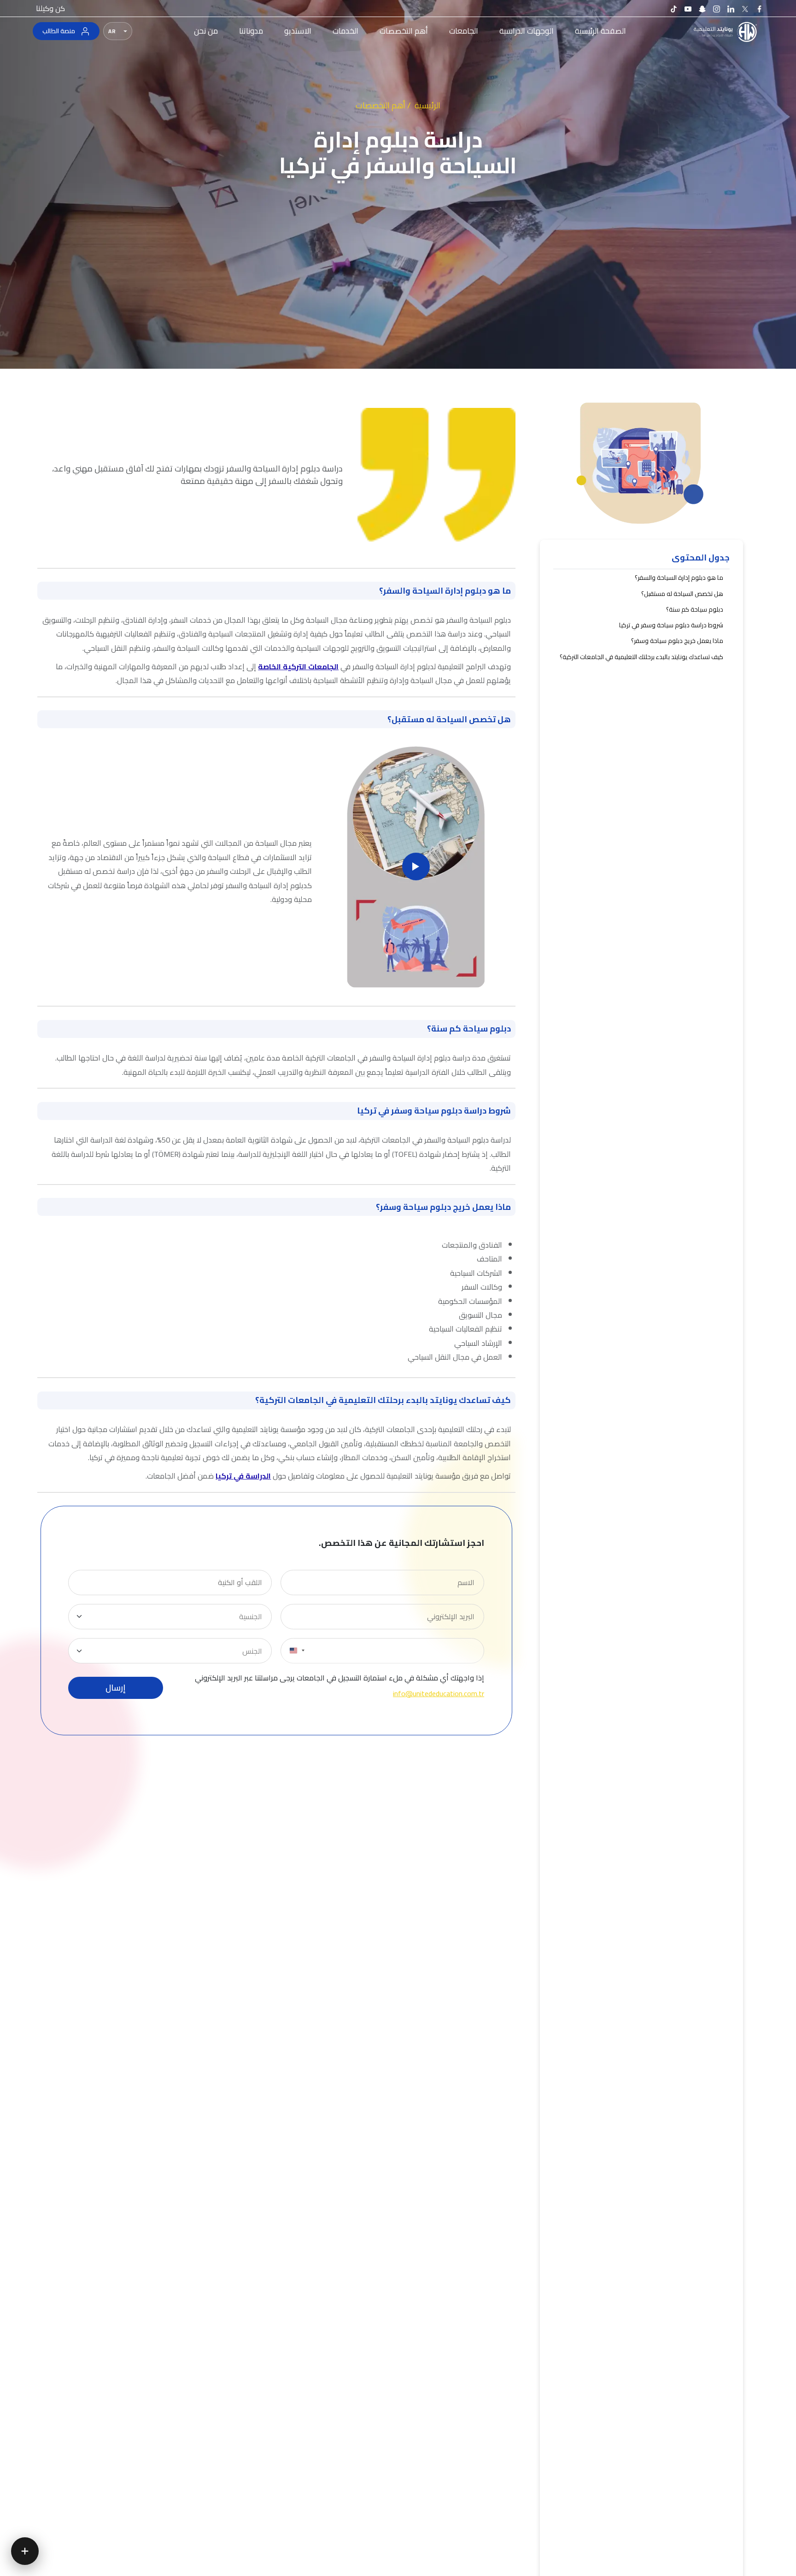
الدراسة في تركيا (243, 1476)
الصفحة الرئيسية (600, 31)
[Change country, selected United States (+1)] (297, 1651)
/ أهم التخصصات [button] (383, 105)
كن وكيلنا (50, 8)
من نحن (206, 31)
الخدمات (345, 31)
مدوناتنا (251, 31)
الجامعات (464, 31)
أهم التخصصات (404, 31)
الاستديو (298, 31)
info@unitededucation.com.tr (439, 1693)
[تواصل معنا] (25, 2551)
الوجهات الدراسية (527, 31)
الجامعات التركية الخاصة (298, 666)
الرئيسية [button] (427, 105)
